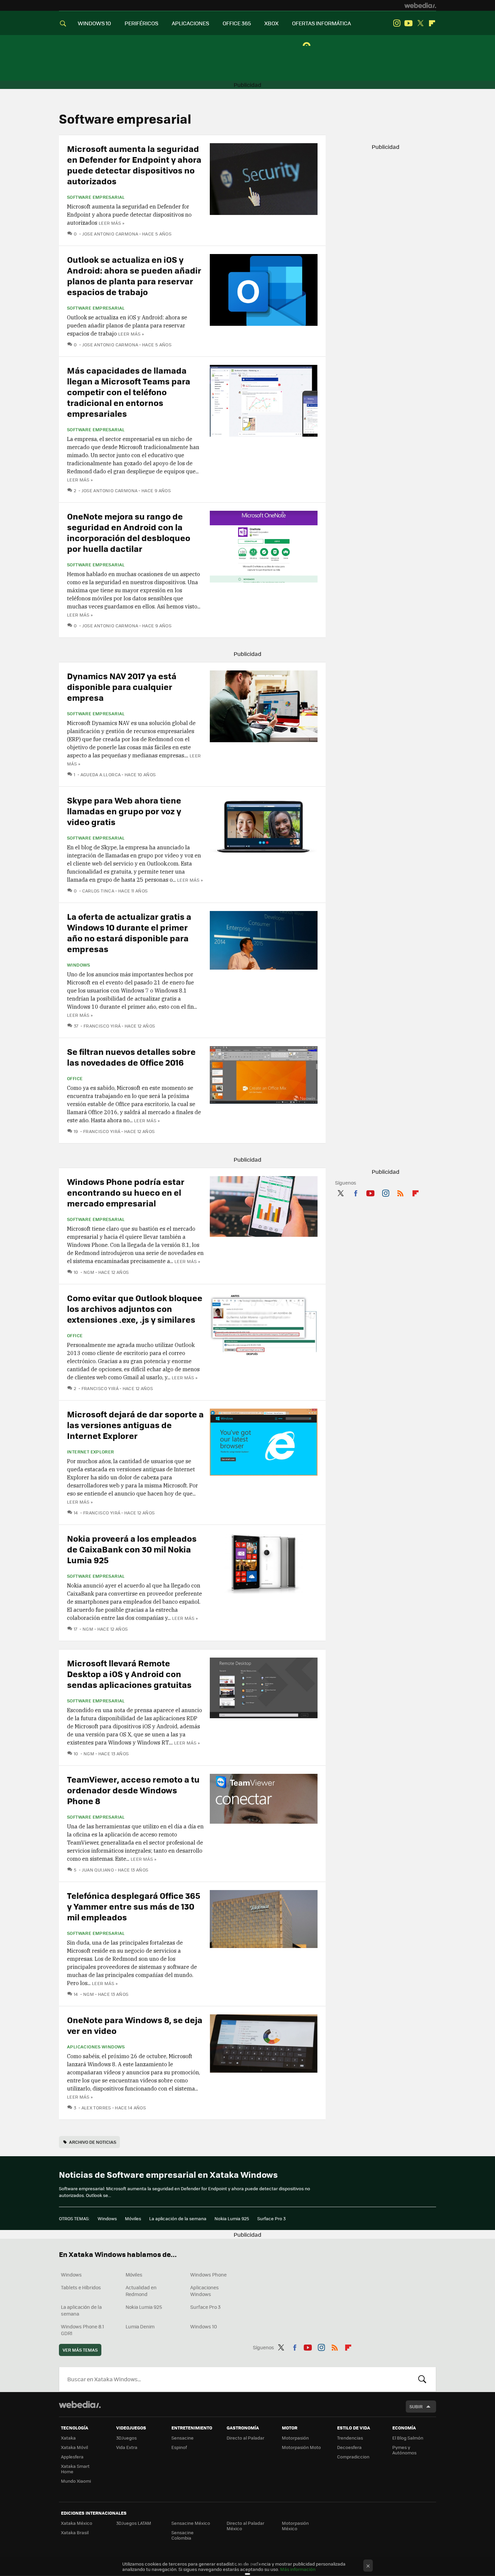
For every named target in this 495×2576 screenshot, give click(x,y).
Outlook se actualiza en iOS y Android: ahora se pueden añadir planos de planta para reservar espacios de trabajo (134, 275)
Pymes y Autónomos (404, 2450)
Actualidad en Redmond (141, 2291)
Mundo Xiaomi (76, 2481)
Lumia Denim (140, 2326)
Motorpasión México (295, 2526)
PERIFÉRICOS (141, 23)
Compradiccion (353, 2457)
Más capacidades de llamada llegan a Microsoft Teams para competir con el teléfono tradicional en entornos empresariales (129, 392)
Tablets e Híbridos (81, 2287)
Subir (416, 2406)
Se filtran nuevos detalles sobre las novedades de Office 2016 (131, 1057)
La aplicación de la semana (178, 2218)
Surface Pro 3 (271, 2218)
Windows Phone (208, 2274)
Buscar (422, 2379)
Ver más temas (80, 2350)
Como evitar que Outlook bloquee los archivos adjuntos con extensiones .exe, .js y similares (135, 1308)
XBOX (271, 23)
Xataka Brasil (75, 2532)
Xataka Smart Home (75, 2469)
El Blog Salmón (408, 2438)
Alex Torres (96, 2108)
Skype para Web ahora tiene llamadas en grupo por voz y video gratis (124, 811)
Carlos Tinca (98, 891)
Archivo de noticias (93, 2142)
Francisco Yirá (102, 1026)
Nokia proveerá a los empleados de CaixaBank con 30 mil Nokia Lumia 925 (132, 1549)
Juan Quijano (98, 1870)
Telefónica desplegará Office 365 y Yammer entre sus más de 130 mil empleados (134, 1906)
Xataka (68, 2438)
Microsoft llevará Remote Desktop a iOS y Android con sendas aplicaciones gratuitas (129, 1674)
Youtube (408, 23)
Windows (79, 965)
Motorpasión (295, 2438)
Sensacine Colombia (183, 2535)
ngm (89, 1272)
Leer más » (111, 223)
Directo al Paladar (245, 2438)
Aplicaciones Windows (96, 2047)
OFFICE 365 (237, 23)
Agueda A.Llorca (101, 774)
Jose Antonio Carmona (110, 234)
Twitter (420, 23)
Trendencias (350, 2438)
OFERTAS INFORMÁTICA (321, 23)
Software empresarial (96, 197)
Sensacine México (191, 2523)
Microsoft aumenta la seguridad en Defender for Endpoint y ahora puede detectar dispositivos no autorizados (134, 165)
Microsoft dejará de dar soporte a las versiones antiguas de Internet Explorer (135, 1425)
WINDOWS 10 (94, 23)
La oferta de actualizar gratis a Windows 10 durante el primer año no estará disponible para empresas (129, 932)
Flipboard (432, 23)
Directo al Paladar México (245, 2526)
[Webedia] (420, 5)
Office (75, 1078)
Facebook (356, 1192)
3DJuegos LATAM (134, 2523)
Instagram (397, 23)
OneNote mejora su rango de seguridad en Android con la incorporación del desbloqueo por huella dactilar (129, 532)
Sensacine (183, 2438)
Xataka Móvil (74, 2447)
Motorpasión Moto (301, 2447)
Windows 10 (204, 2326)
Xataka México (77, 2523)
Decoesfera (349, 2447)
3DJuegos (126, 2438)
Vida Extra (127, 2447)
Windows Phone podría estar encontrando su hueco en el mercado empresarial (126, 1192)
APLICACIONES (190, 23)
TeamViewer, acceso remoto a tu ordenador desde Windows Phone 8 (133, 1790)
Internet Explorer (91, 1452)
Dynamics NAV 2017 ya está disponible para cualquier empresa (122, 686)
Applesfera (72, 2457)
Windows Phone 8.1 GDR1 (82, 2330)
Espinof (179, 2447)
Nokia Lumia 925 (232, 2218)
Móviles (133, 2218)
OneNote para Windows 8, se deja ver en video (135, 2025)
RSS (400, 1192)
